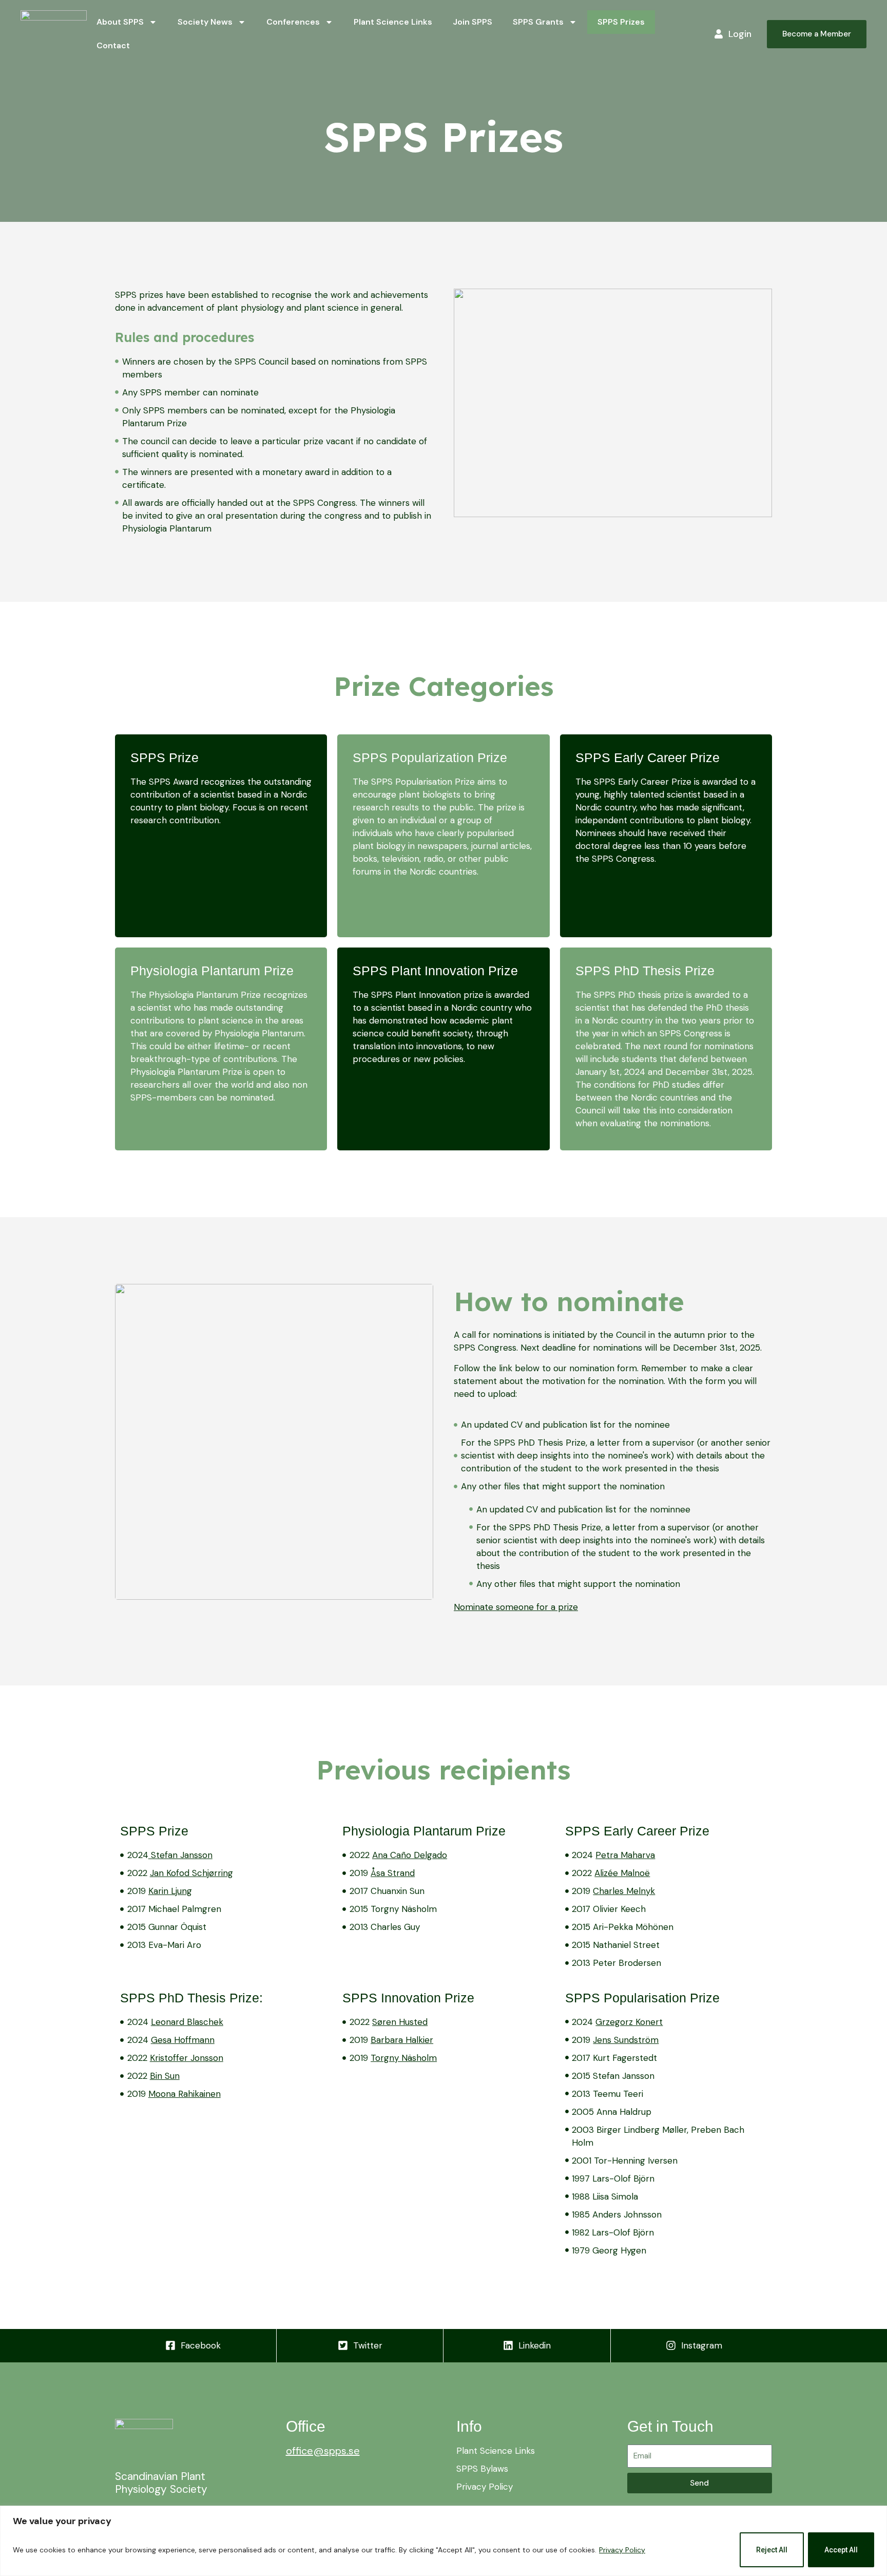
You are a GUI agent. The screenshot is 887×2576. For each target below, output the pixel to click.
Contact (113, 45)
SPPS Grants (538, 22)
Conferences (293, 22)
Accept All (841, 2550)
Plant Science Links (393, 22)
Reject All (772, 2550)
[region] (444, 2541)
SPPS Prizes (621, 22)
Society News (205, 22)
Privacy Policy (622, 2550)
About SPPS (120, 22)
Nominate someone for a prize (516, 1607)
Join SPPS (473, 22)
